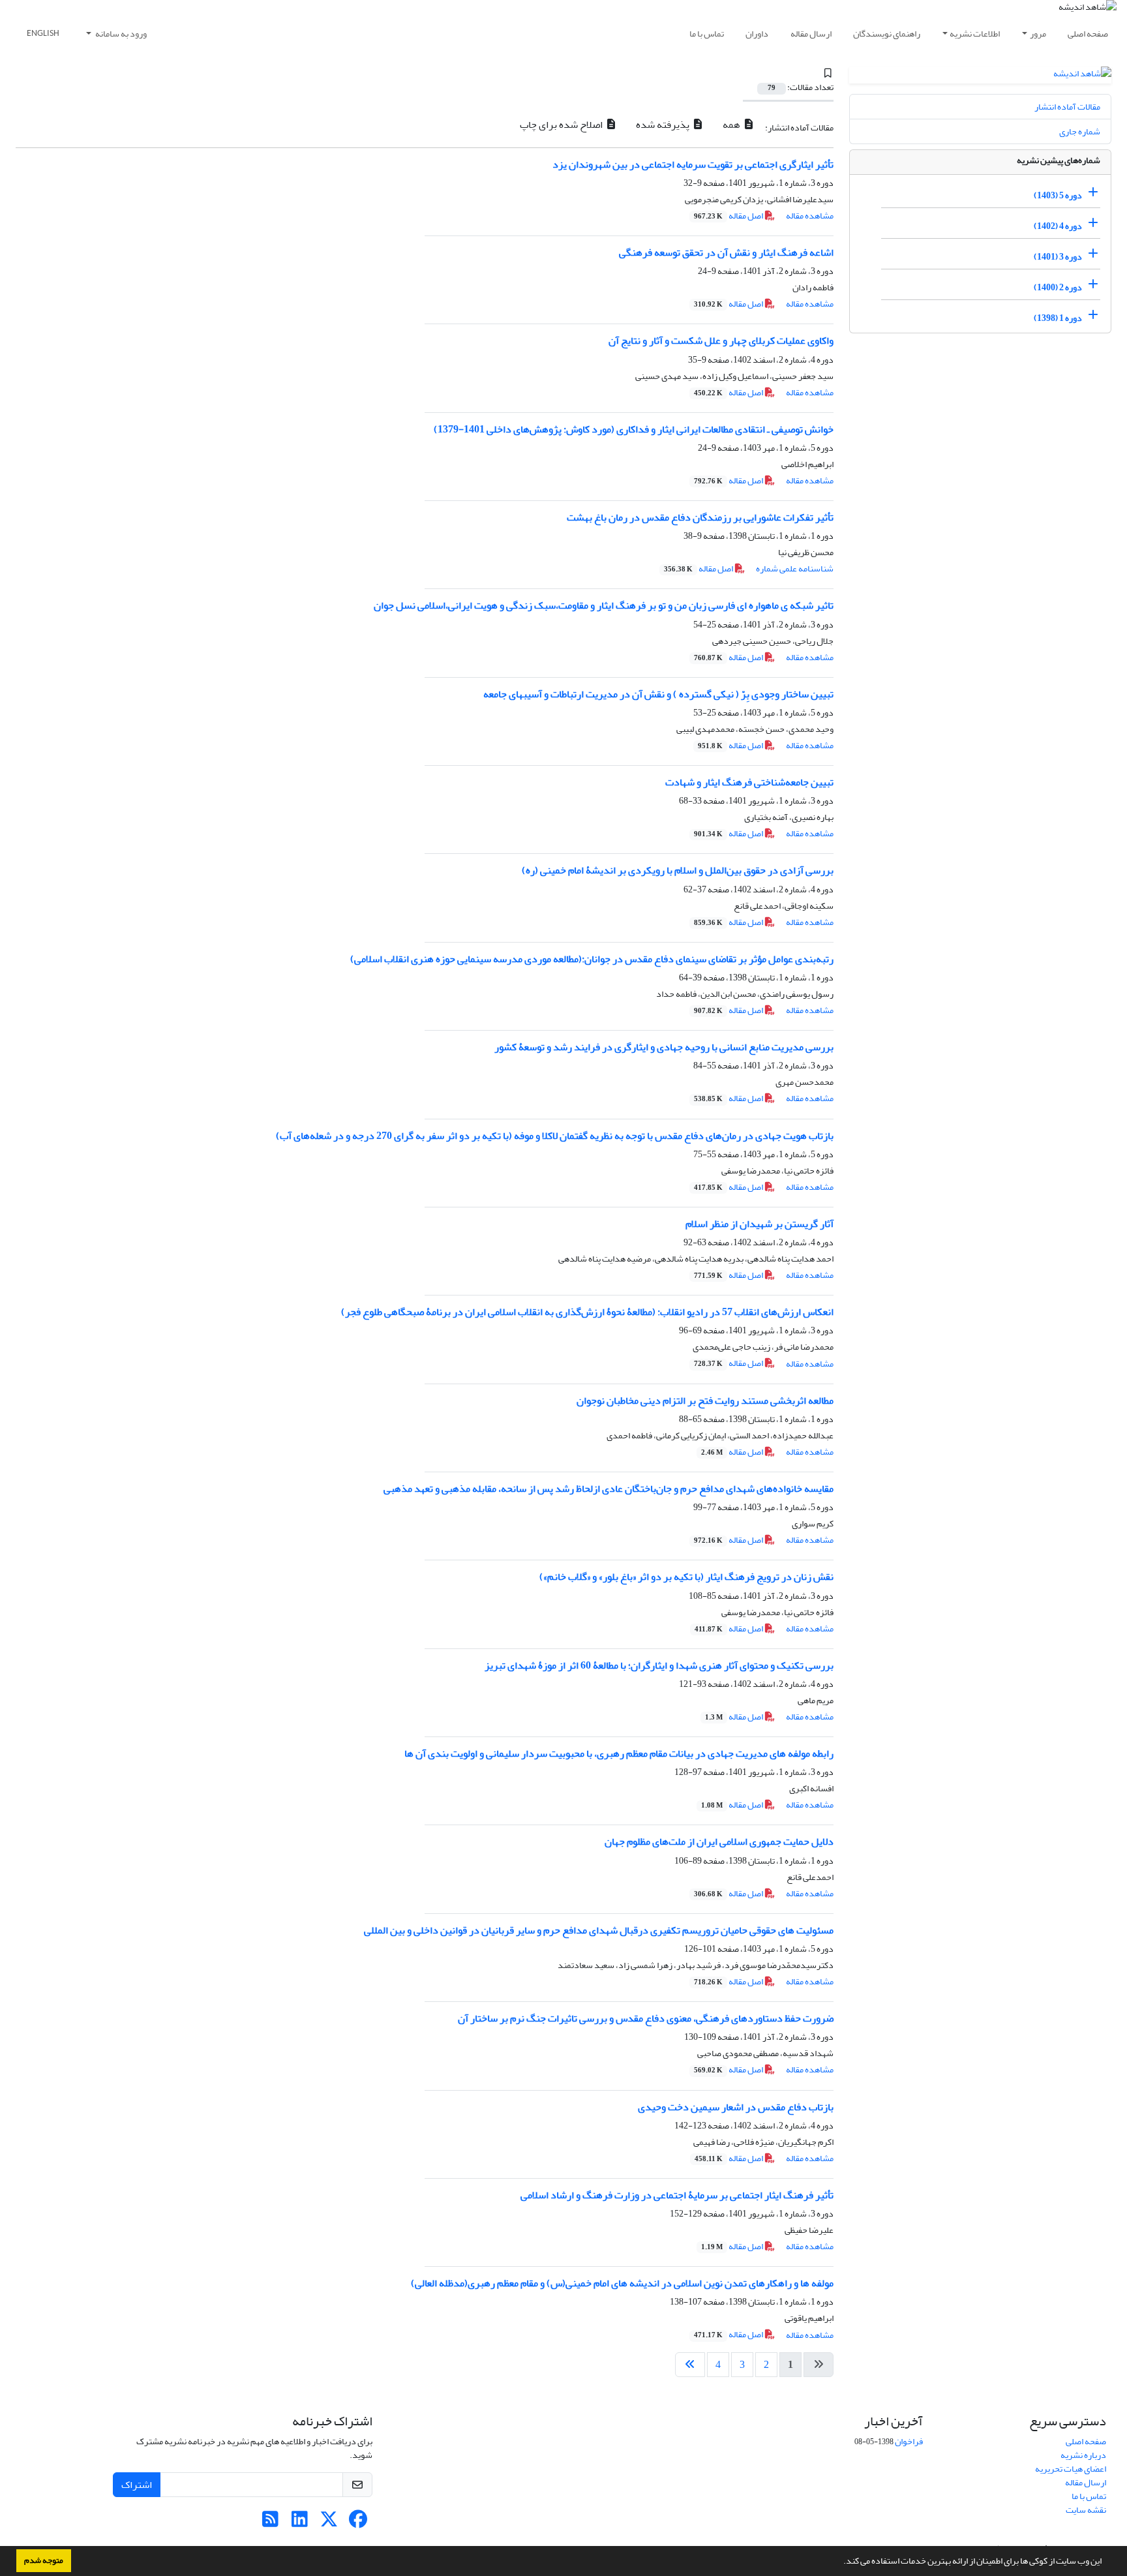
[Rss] (270, 2523)
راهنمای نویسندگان (887, 34)
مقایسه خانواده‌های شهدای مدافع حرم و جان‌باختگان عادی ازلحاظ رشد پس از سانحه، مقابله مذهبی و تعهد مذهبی (609, 1489)
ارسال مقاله (811, 34)
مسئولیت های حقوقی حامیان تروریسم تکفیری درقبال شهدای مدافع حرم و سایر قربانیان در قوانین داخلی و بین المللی (599, 1930)
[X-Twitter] (329, 2523)
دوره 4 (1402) (1058, 226)
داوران (757, 34)
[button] (840, 2562)
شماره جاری (1080, 131)
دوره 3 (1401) (1058, 257)
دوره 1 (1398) (1058, 318)
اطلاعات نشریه (975, 34)
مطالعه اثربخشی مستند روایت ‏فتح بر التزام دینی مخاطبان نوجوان (705, 1401)
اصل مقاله (729, 216)
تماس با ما (707, 34)
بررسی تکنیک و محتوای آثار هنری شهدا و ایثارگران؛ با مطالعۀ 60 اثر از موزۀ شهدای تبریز (659, 1665)
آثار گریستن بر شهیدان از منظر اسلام (759, 1224)
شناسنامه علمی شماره (795, 568)
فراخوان (909, 2441)
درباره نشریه (1083, 2455)
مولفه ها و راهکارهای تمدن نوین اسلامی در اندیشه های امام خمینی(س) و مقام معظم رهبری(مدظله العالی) (622, 2283)
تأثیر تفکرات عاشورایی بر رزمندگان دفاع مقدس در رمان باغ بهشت (700, 517)
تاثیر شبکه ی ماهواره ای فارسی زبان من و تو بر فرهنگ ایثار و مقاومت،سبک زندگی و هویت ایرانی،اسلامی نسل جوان (604, 605)
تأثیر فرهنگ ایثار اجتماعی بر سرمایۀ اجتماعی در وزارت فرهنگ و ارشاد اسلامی (677, 2195)
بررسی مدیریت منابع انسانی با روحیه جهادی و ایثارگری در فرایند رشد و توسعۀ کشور (664, 1047)
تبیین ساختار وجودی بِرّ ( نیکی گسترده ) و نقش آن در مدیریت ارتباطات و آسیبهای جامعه (658, 694)
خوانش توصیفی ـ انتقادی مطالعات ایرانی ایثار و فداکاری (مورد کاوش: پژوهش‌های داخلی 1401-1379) (634, 429)
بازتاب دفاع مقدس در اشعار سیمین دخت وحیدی (736, 2107)
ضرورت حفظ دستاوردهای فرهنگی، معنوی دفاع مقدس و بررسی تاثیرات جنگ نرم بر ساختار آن (646, 2018)
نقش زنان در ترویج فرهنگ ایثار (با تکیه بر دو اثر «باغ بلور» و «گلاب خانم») (686, 1577)
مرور (1038, 34)
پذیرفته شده (664, 125)
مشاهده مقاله (810, 216)
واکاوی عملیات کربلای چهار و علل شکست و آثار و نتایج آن (721, 341)
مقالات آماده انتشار (1067, 107)
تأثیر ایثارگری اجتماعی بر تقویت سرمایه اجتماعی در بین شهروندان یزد (693, 164)
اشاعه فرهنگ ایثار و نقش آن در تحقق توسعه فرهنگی (726, 252)
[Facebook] (358, 2523)
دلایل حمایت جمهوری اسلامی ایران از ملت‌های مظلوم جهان (719, 1841)
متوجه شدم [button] (44, 2560)
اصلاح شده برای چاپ (562, 125)
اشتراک (137, 2485)
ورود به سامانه (120, 34)
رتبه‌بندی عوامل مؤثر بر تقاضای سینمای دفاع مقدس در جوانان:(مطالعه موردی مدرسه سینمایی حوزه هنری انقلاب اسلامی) (592, 959)
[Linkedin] (300, 2523)
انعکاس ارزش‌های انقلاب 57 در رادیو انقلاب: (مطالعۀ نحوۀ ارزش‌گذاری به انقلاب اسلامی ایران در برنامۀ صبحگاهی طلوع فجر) (587, 1312)
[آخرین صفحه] (690, 2365)
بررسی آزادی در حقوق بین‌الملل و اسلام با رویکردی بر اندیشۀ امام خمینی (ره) (678, 870)
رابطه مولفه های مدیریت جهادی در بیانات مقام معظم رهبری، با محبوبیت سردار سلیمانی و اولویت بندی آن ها (619, 1753)
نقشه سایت (1086, 2510)
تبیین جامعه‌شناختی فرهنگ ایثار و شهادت (749, 782)
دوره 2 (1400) (1058, 287)
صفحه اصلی (1088, 34)
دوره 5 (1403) (1058, 195)
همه (732, 125)
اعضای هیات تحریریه (1071, 2469)
